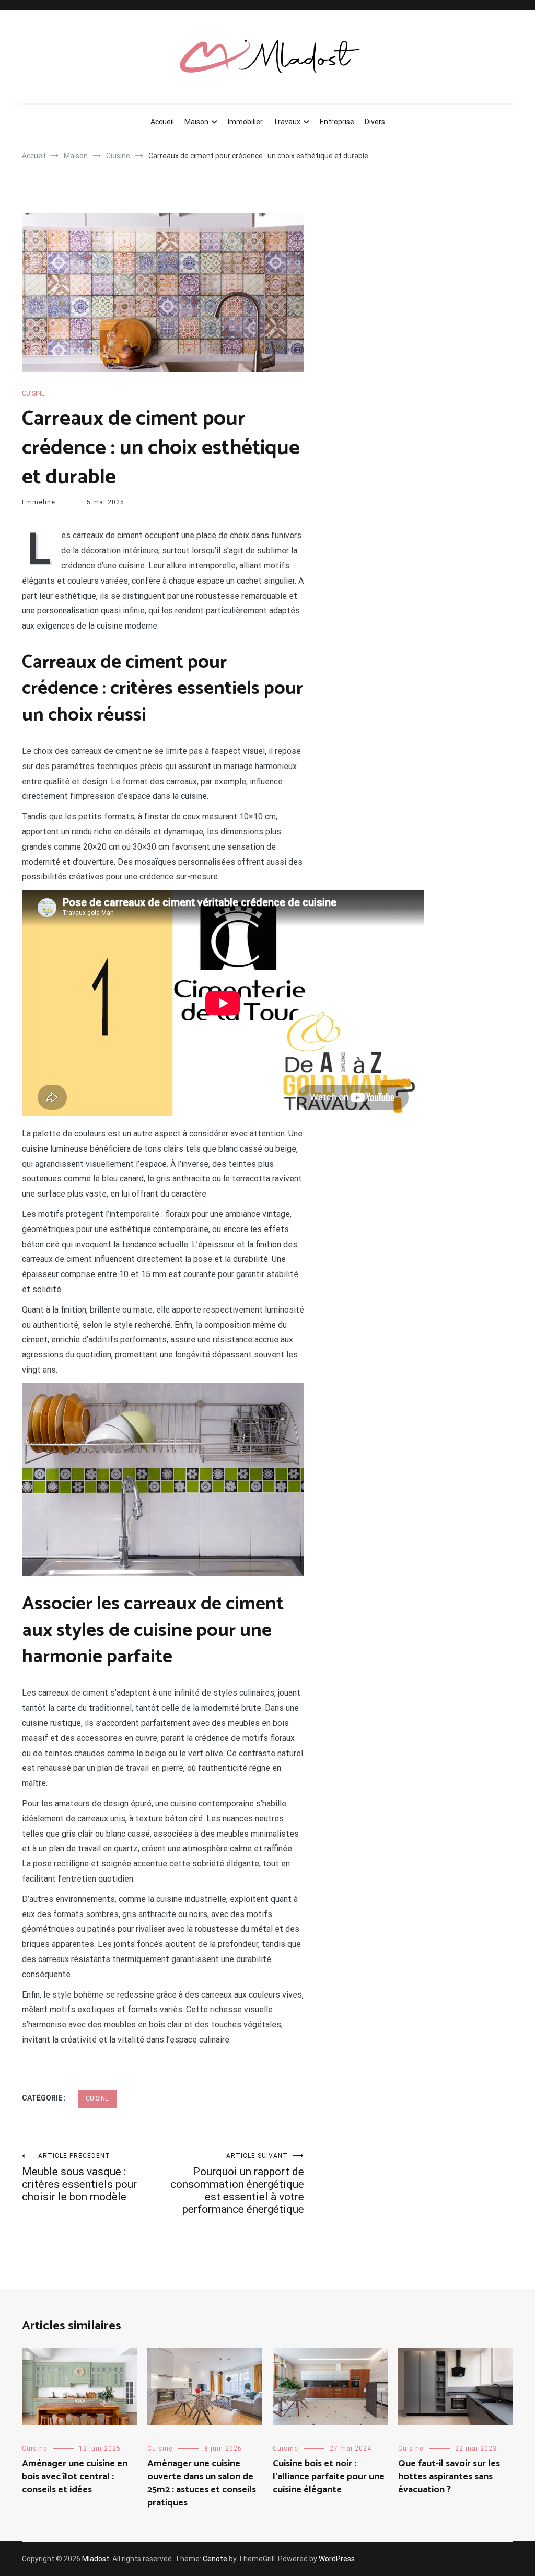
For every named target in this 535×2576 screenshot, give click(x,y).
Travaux (287, 122)
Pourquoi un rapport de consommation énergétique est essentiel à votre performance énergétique (237, 2184)
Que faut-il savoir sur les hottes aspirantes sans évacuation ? (449, 2477)
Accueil (162, 122)
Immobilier (245, 122)
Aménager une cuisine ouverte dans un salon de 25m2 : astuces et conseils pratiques (202, 2484)
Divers (375, 122)
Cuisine (33, 393)
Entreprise (337, 122)
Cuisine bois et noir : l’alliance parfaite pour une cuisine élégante (329, 2477)
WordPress (337, 2559)
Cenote (215, 2559)
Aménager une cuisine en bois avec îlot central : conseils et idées (75, 2477)
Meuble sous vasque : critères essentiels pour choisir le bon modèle (79, 2178)
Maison (196, 122)
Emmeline (39, 502)
